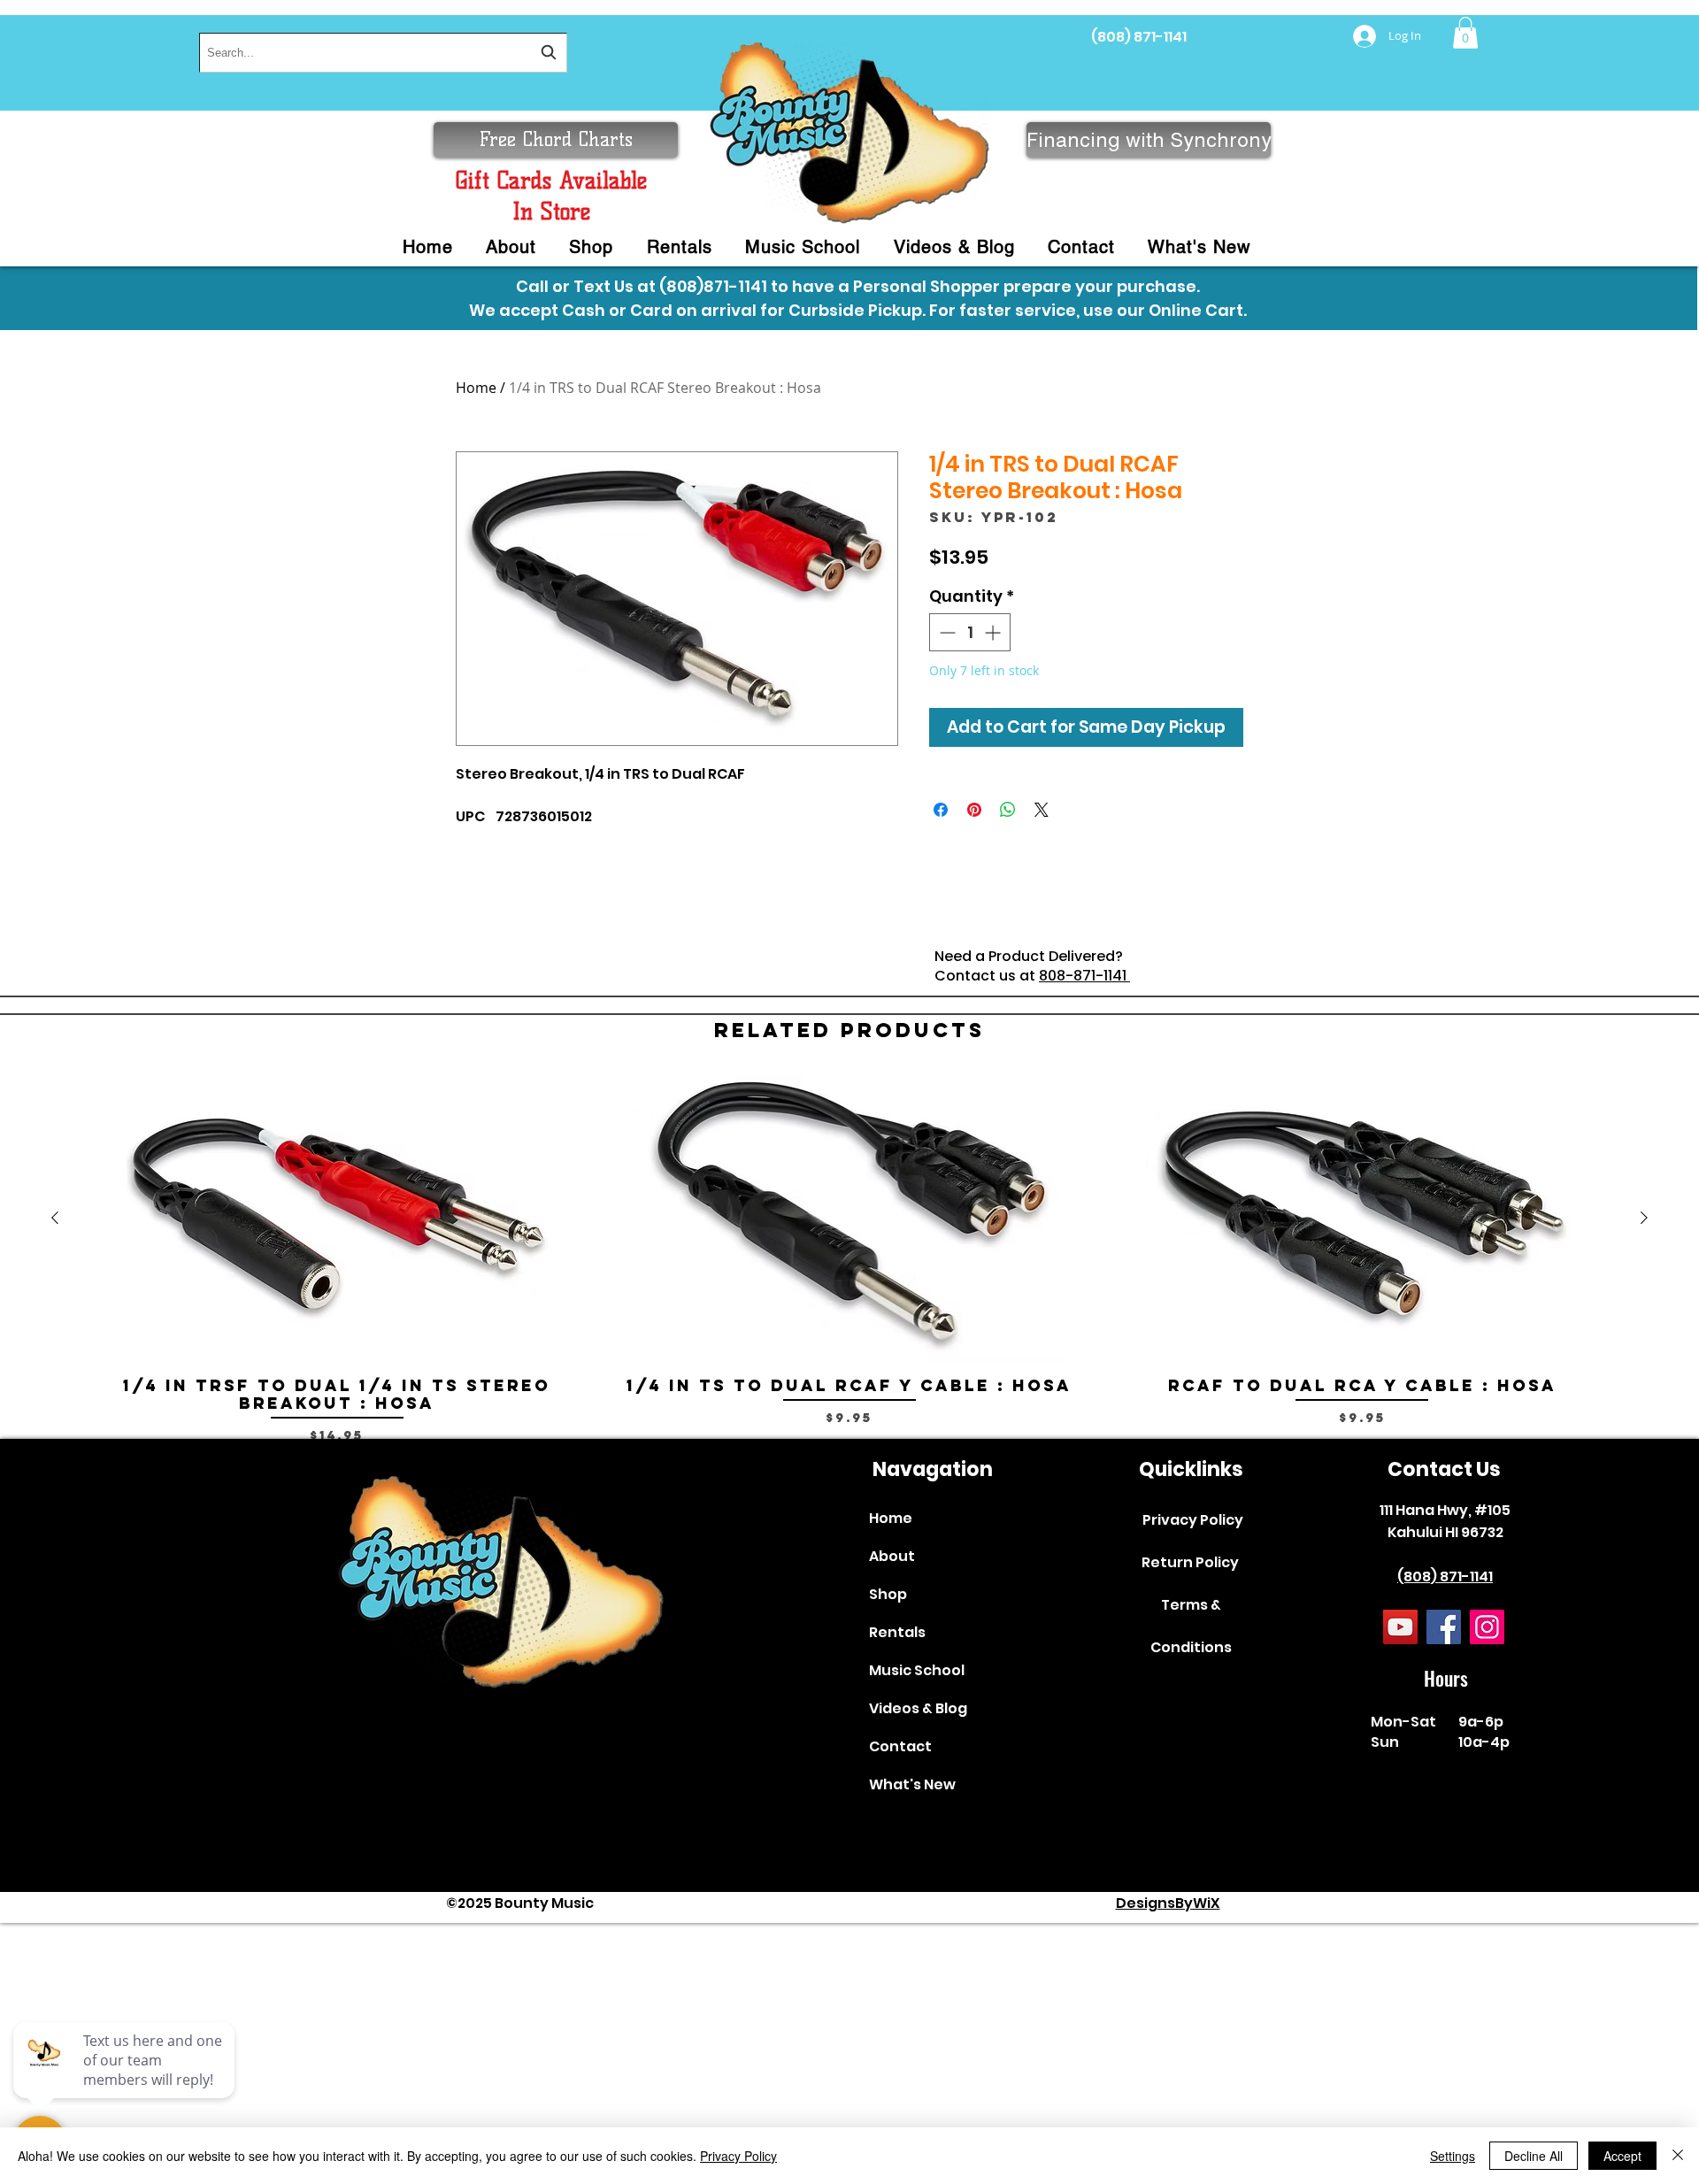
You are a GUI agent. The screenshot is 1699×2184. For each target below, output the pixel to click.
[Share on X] (1042, 810)
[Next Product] (1644, 1218)
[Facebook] (1444, 1627)
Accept (1622, 2156)
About (892, 1556)
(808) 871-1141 (1139, 37)
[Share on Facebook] (941, 810)
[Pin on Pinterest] (974, 810)
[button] (1465, 33)
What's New (912, 1784)
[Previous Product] (55, 1218)
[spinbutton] (970, 632)
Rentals (897, 1632)
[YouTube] (1400, 1627)
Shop (888, 1594)
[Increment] (994, 632)
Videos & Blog (918, 1708)
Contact (900, 1746)
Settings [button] (1453, 2156)
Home (476, 388)
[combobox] (383, 53)
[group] (849, 1259)
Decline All (1534, 2156)
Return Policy (1190, 1562)
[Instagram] (1487, 1627)
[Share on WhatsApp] (1008, 810)
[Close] (1678, 2156)
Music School (917, 1670)
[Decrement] (946, 632)
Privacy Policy (1193, 1520)
